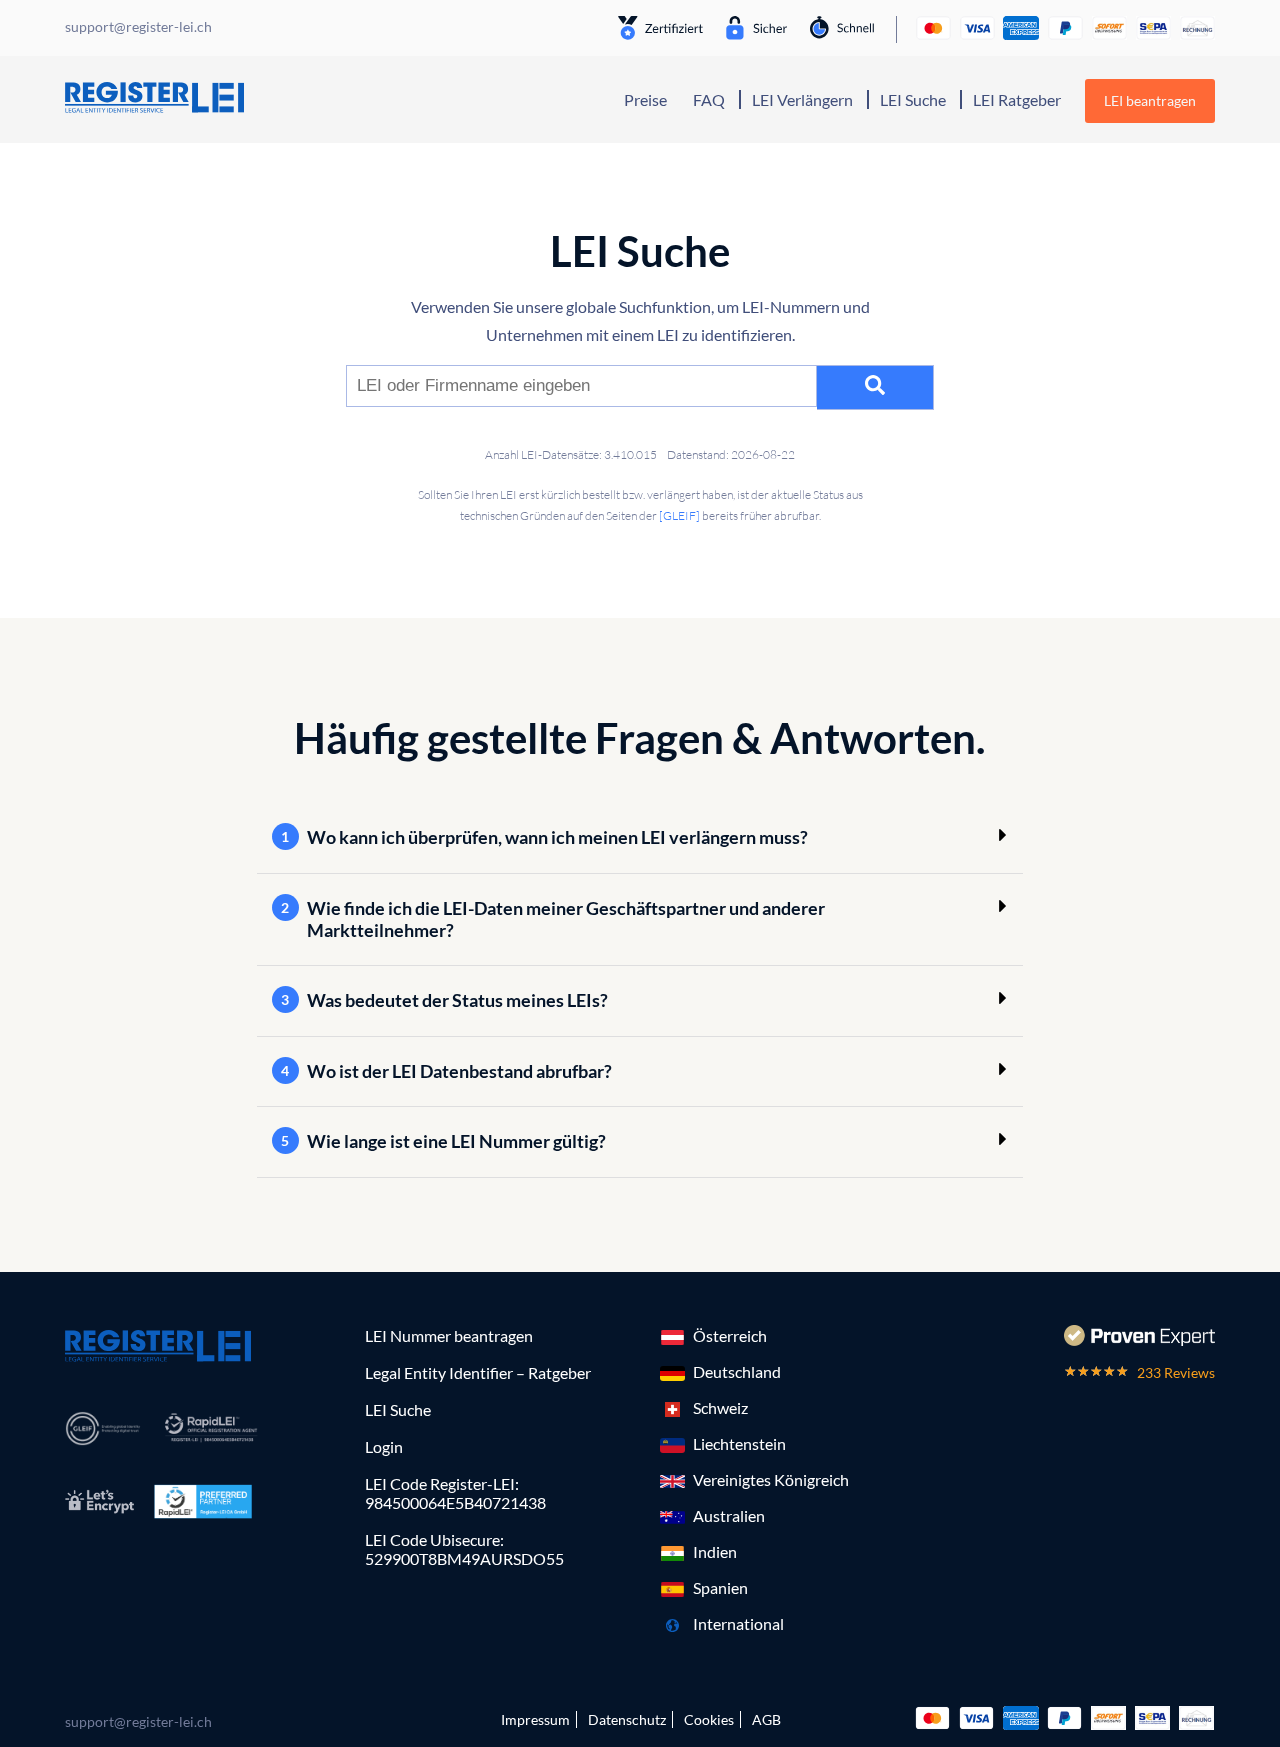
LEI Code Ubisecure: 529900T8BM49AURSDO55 (464, 1549)
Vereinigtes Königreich (771, 1479)
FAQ (709, 99)
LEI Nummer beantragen (449, 1335)
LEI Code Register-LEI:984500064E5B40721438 (455, 1493)
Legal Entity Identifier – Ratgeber (478, 1372)
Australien (729, 1515)
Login (384, 1446)
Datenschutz (627, 1719)
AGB (766, 1719)
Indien (715, 1551)
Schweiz (720, 1407)
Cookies (709, 1719)
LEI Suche (913, 99)
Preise (645, 99)
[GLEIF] (679, 515)
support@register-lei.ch (138, 1721)
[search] (876, 387)
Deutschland (737, 1371)
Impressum (535, 1719)
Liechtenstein (739, 1443)
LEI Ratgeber (1017, 99)
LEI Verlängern (802, 99)
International (738, 1623)
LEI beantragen (1150, 100)
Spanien (720, 1587)
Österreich (730, 1335)
